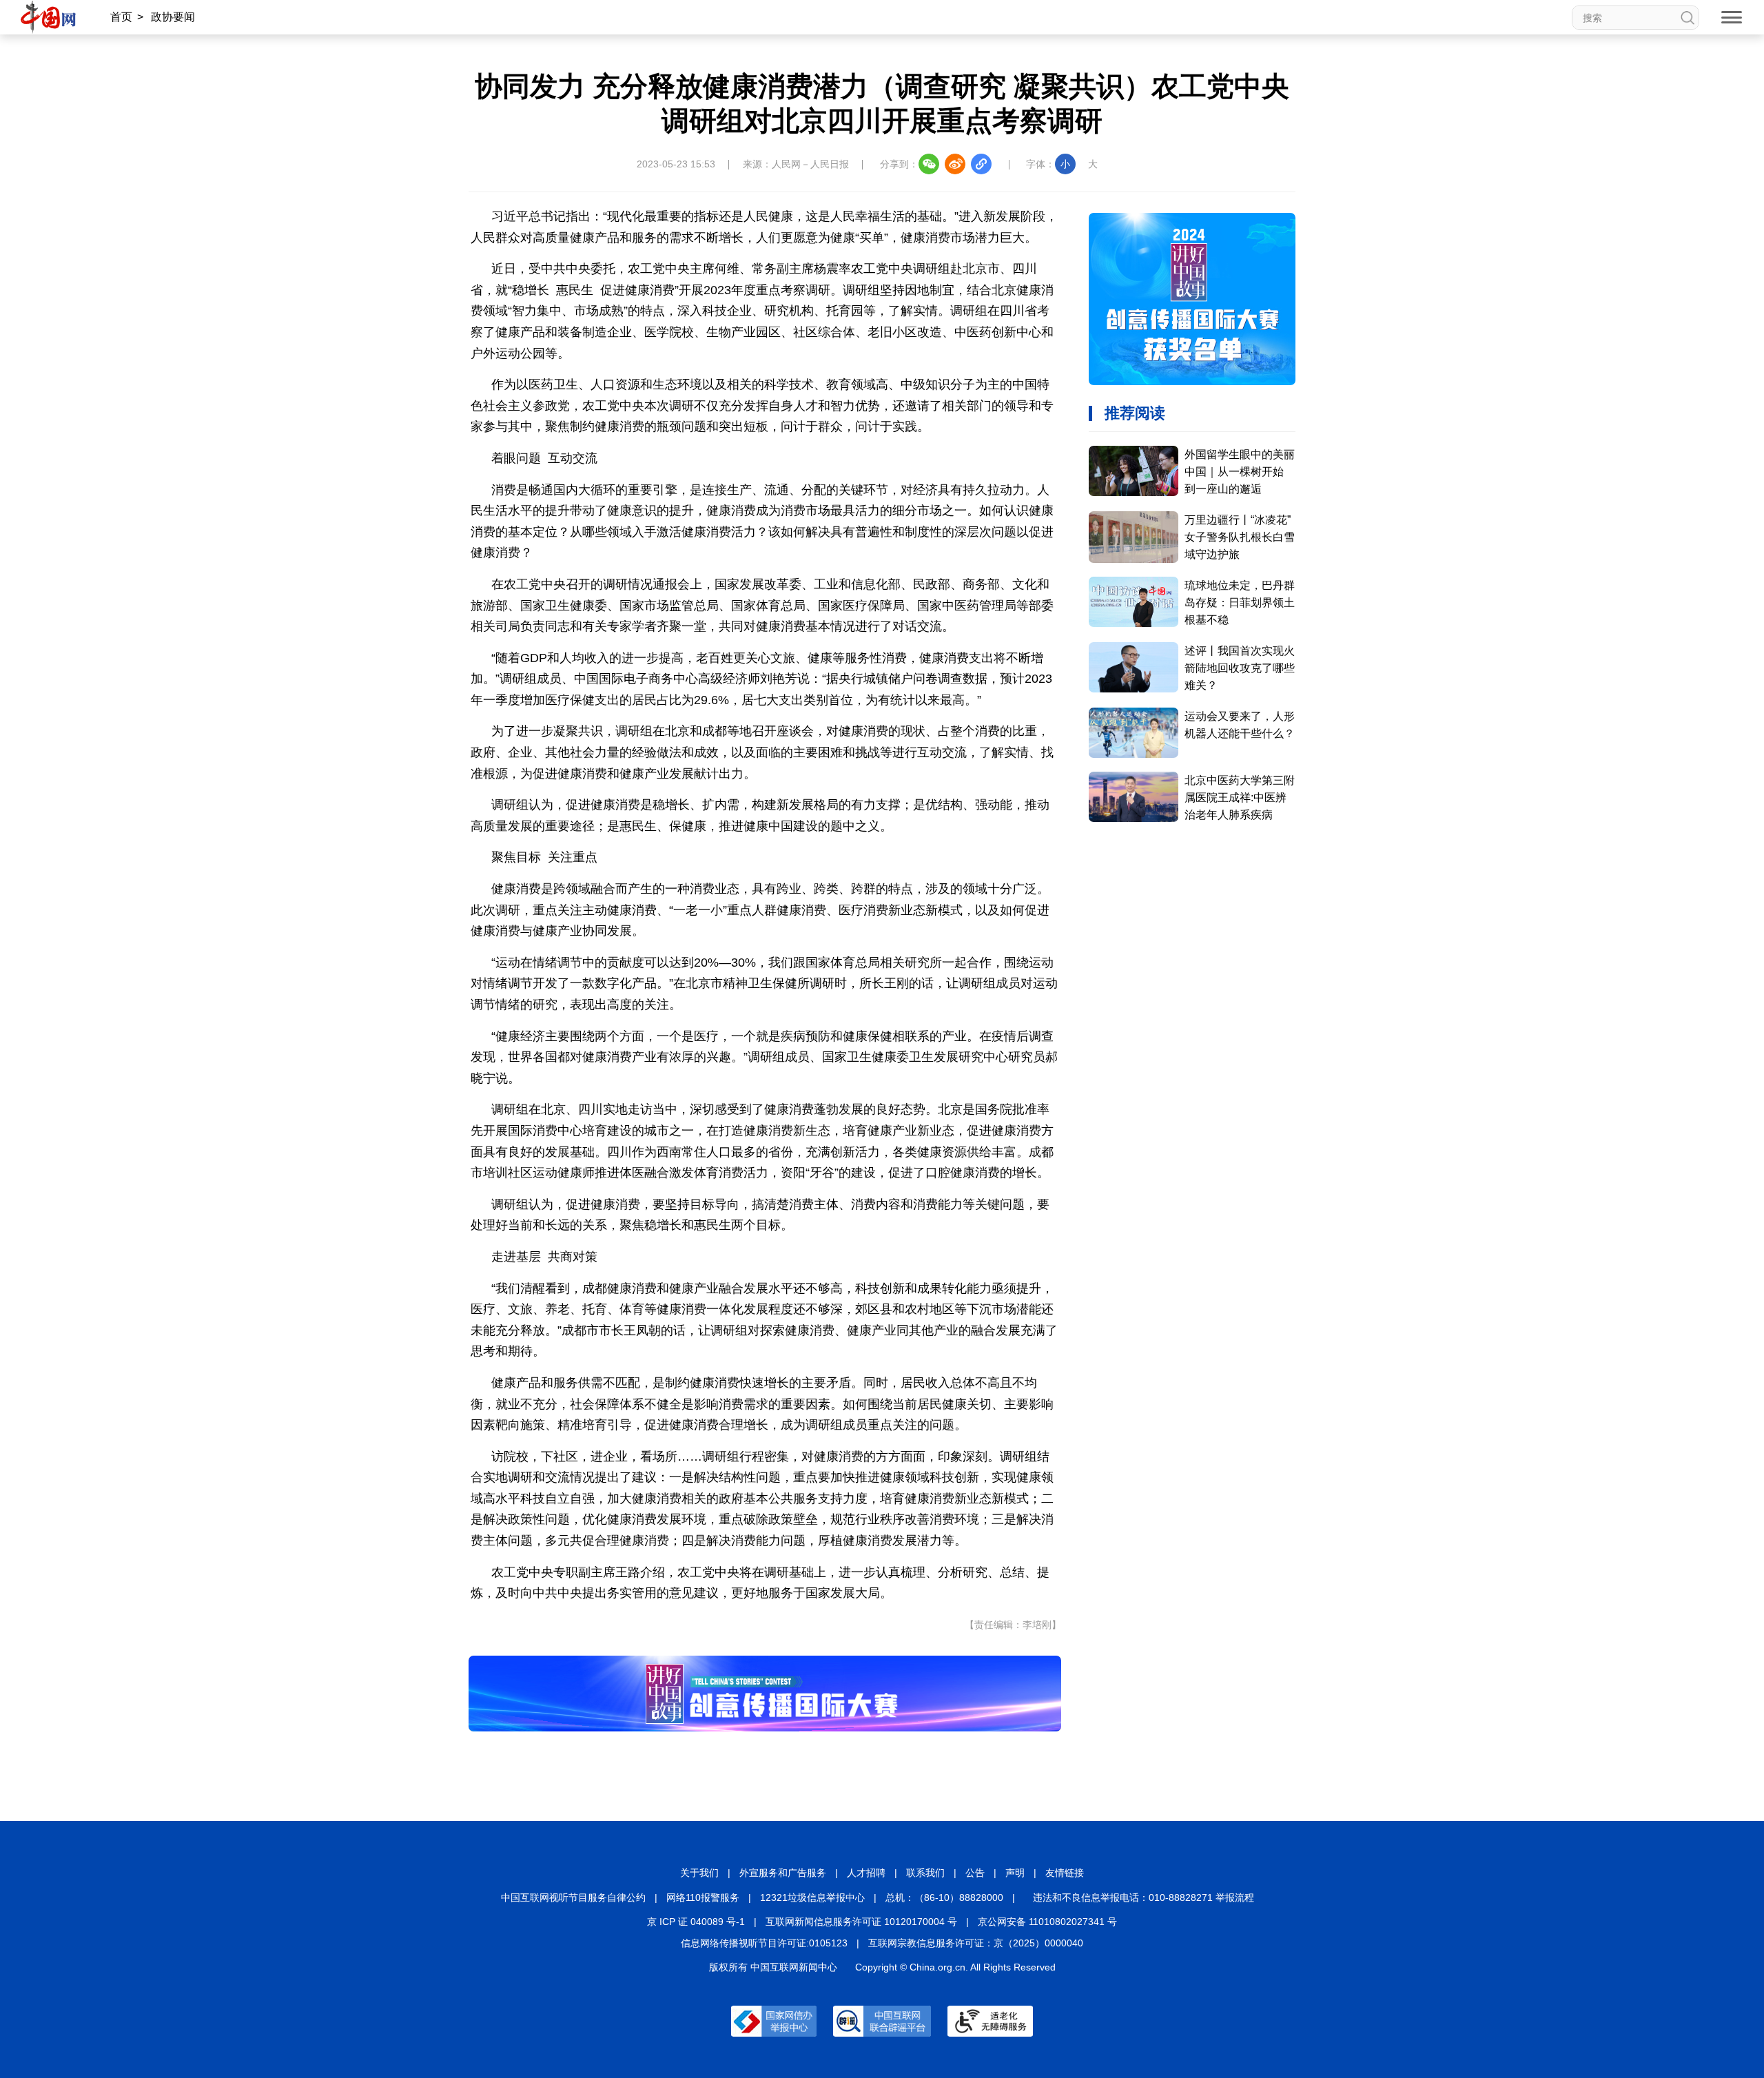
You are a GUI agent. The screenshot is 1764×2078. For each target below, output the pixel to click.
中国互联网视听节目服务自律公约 (573, 1897)
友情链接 (1065, 1873)
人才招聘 (866, 1873)
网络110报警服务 (703, 1897)
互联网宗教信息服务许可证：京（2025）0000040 (976, 1943)
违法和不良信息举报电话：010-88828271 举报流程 (1143, 1897)
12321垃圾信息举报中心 (812, 1897)
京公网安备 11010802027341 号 (1047, 1922)
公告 (975, 1873)
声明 (1015, 1873)
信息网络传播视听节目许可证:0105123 (764, 1943)
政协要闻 (173, 17)
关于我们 (699, 1873)
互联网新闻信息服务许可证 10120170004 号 (861, 1922)
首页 (121, 17)
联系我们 (925, 1873)
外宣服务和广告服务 (783, 1873)
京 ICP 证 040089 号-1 (696, 1922)
